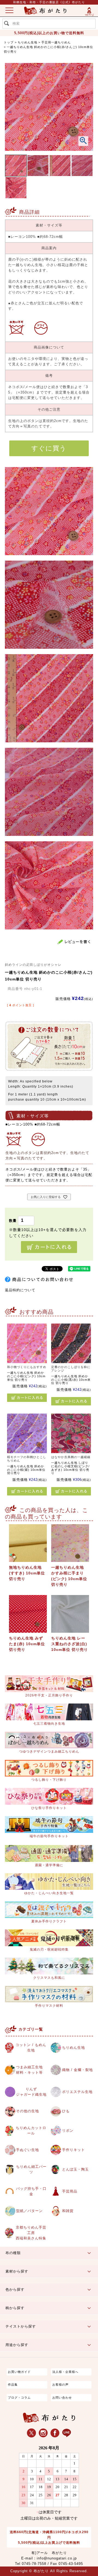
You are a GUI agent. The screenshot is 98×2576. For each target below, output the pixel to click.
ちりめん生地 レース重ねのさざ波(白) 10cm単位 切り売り (70, 1644)
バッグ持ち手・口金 (31, 2191)
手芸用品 (70, 2191)
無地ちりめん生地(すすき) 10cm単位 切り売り (27, 1573)
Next (85, 116)
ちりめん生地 (27, 42)
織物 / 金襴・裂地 (77, 2070)
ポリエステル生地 (77, 2092)
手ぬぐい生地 (27, 2150)
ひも (66, 2111)
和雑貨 (68, 2211)
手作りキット (73, 2150)
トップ (9, 42)
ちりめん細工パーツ (31, 2169)
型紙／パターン (29, 2211)
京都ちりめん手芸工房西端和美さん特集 (31, 2233)
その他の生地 (27, 2111)
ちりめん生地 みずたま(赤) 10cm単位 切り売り (27, 1644)
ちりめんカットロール (31, 2131)
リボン (68, 2131)
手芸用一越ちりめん (56, 42)
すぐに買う (49, 448)
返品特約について (20, 1290)
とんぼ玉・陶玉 (75, 2169)
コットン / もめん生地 (31, 2048)
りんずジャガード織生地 (31, 2092)
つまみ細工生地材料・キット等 (29, 2070)
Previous (13, 116)
